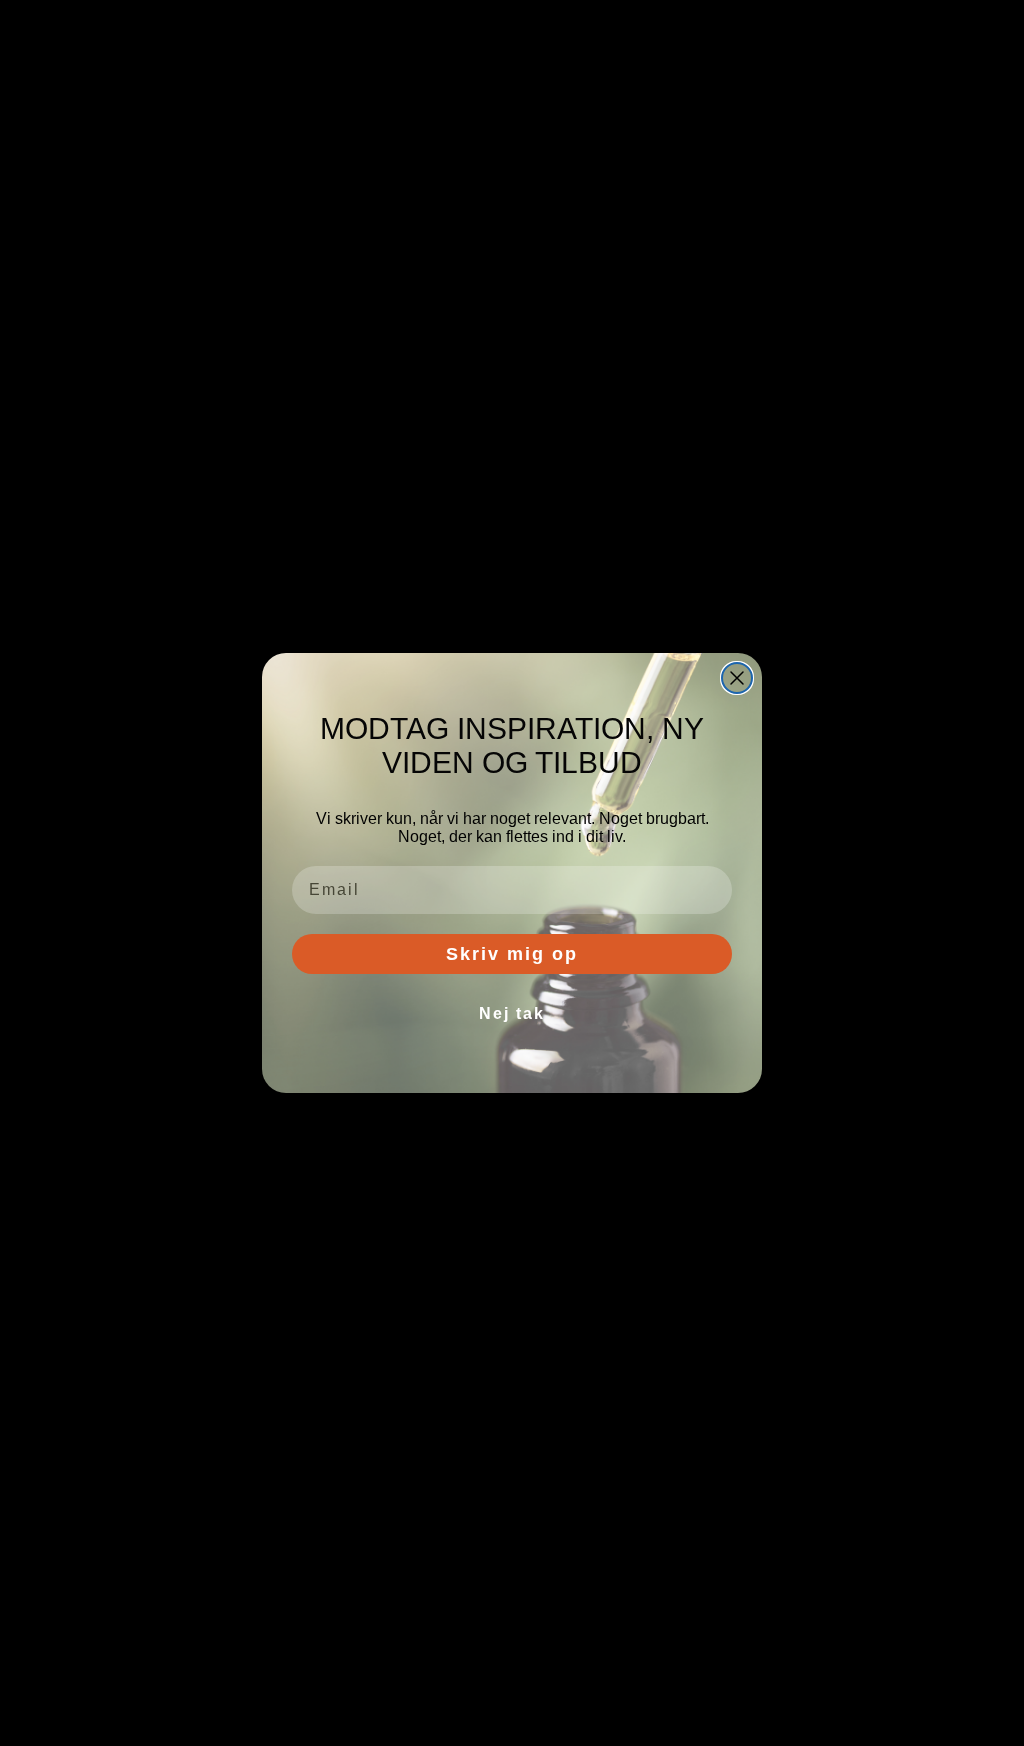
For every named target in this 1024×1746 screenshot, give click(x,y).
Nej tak (512, 1013)
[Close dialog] (737, 678)
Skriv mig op (512, 954)
